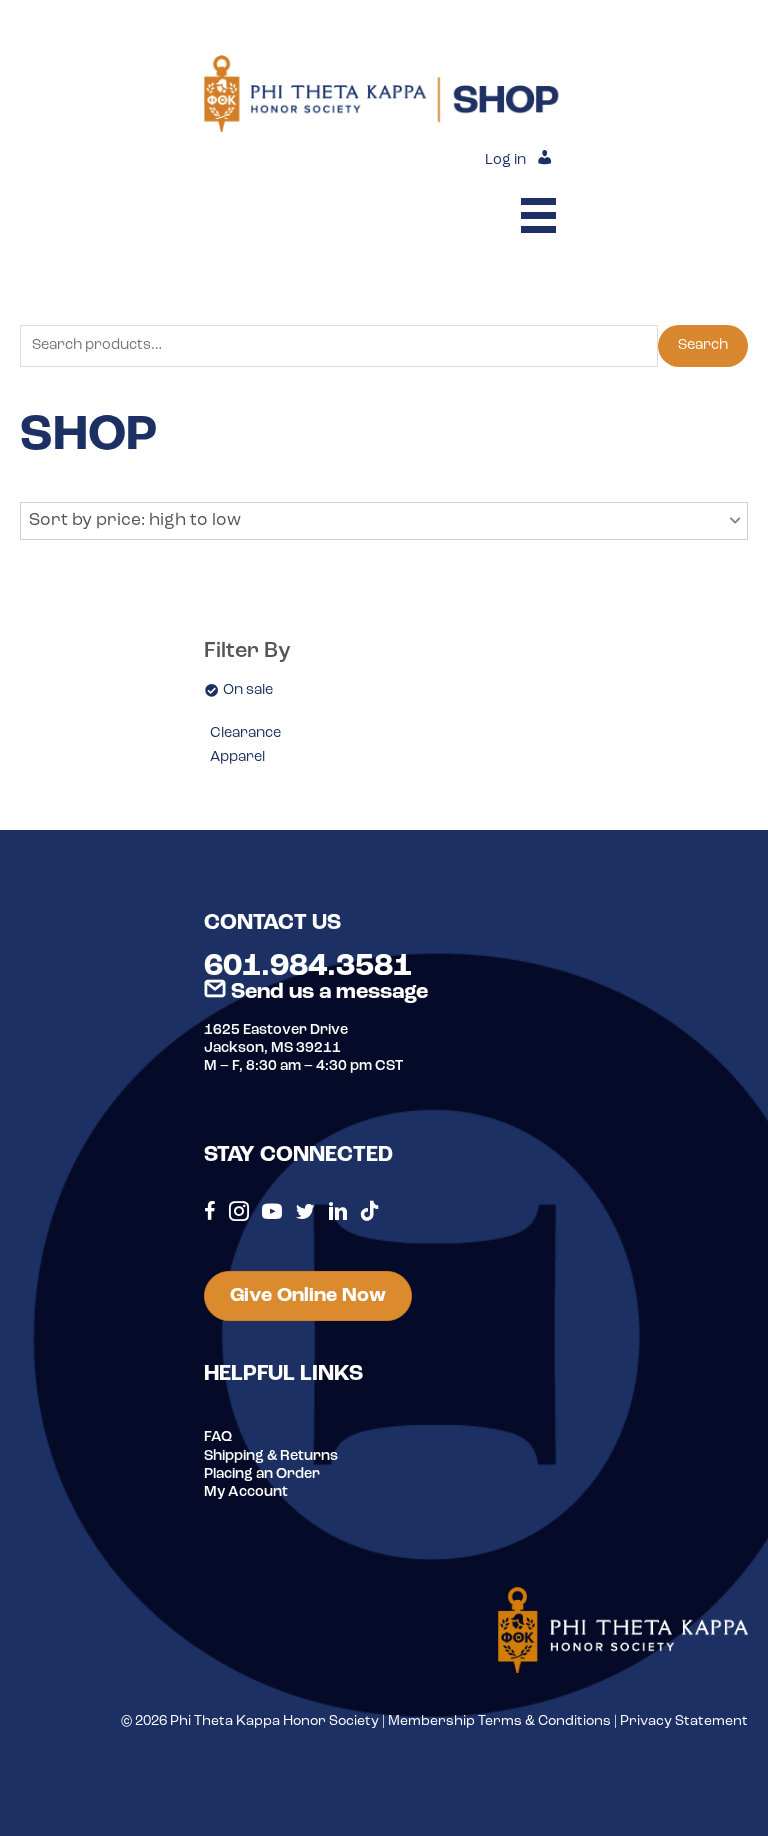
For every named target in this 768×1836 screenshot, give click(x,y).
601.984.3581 (308, 967)
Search (703, 345)
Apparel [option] (237, 757)
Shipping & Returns (271, 1456)
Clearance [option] (245, 733)
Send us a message (327, 992)
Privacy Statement (684, 1721)
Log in (505, 160)
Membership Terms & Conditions (499, 1721)
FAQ (218, 1437)
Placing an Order (262, 1474)
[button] (384, 521)
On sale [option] (248, 690)
